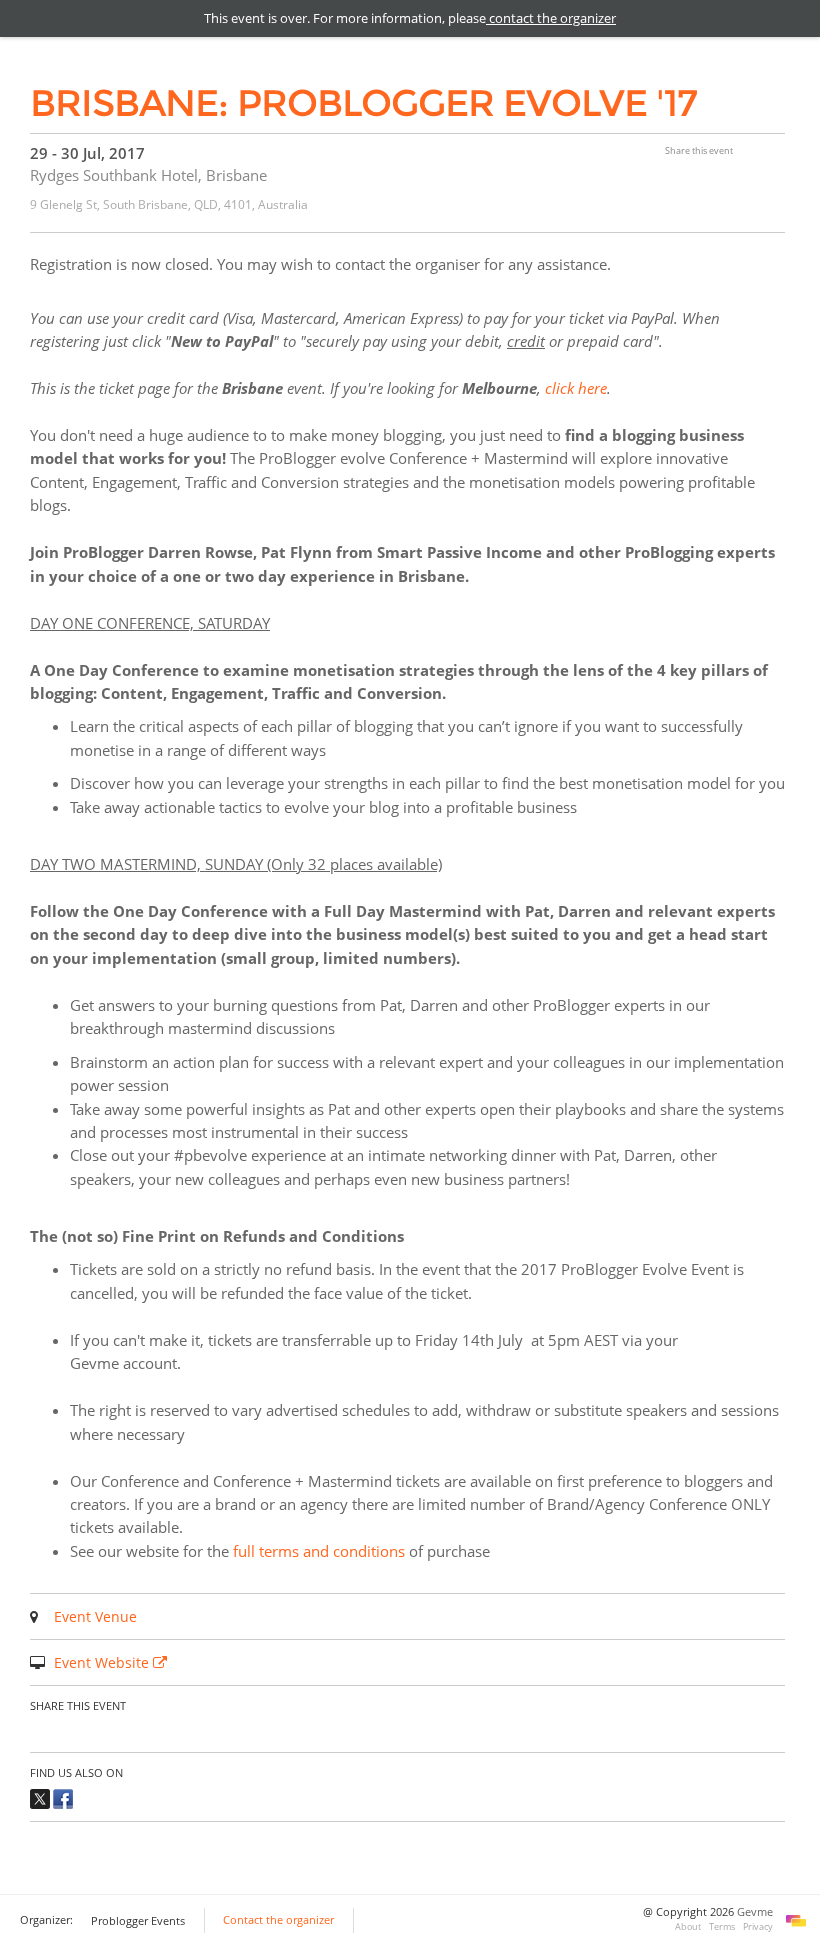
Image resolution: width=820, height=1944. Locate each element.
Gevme (755, 1912)
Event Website (103, 1662)
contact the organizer (551, 18)
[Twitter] (40, 1796)
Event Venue (95, 1616)
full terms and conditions (319, 1551)
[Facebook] (63, 1796)
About (688, 1926)
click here (576, 388)
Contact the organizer (278, 1920)
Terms (722, 1926)
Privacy (758, 1926)
